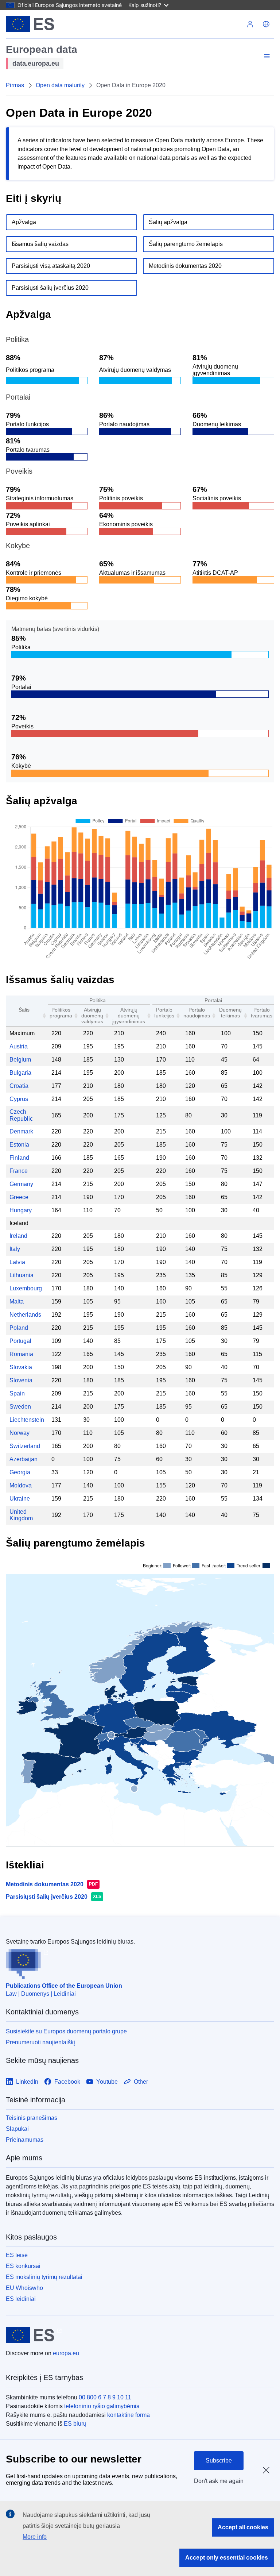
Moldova (21, 1485)
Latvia (17, 1262)
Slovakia (21, 1367)
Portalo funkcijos (164, 1013)
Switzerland (25, 1446)
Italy (15, 1249)
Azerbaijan (24, 1459)
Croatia (19, 1086)
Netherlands (25, 1315)
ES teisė (17, 2255)
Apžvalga (24, 222)
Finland (19, 1158)
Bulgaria (20, 1073)
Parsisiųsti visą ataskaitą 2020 (51, 266)
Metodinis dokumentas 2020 (185, 266)
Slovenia (21, 1380)
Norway (20, 1433)
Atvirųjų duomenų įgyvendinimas (129, 1016)
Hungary (21, 1210)
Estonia (19, 1145)
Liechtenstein (27, 1420)
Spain (17, 1393)
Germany (21, 1184)
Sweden (20, 1407)
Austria (19, 1046)
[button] (266, 24)
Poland (19, 1328)
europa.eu (66, 2353)
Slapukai (17, 2129)
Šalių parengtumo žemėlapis (186, 244)
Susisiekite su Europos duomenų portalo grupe (66, 2031)
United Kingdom (21, 1515)
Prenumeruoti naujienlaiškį (40, 2042)
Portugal (20, 1341)
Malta (17, 1302)
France (19, 1171)
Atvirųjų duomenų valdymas (92, 1016)
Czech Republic (21, 1115)
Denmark (21, 1131)
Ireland (18, 1236)
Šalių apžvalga (168, 222)
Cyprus (19, 1099)
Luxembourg (26, 1288)
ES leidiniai (21, 2299)
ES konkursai (23, 2266)
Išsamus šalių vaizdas (40, 244)
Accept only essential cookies (227, 2558)
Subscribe (219, 2461)
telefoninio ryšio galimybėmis (102, 2406)
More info (35, 2537)
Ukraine (20, 1499)
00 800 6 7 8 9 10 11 (105, 2397)
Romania (21, 1354)
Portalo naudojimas (197, 1013)
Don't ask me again (219, 2481)
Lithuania (22, 1275)
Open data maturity (60, 85)
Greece (19, 1197)
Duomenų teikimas (230, 1013)
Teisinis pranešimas (32, 2118)
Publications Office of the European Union (64, 1986)
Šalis (24, 1010)
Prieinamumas (25, 2140)
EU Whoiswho (24, 2288)
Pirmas (15, 85)
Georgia (20, 1472)
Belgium (20, 1060)
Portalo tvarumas (262, 1013)
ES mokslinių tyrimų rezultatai (44, 2277)
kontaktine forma (129, 2415)
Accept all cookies (243, 2527)
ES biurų (75, 2424)
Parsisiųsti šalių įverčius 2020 (50, 288)
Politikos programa (61, 1013)
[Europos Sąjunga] (30, 24)
